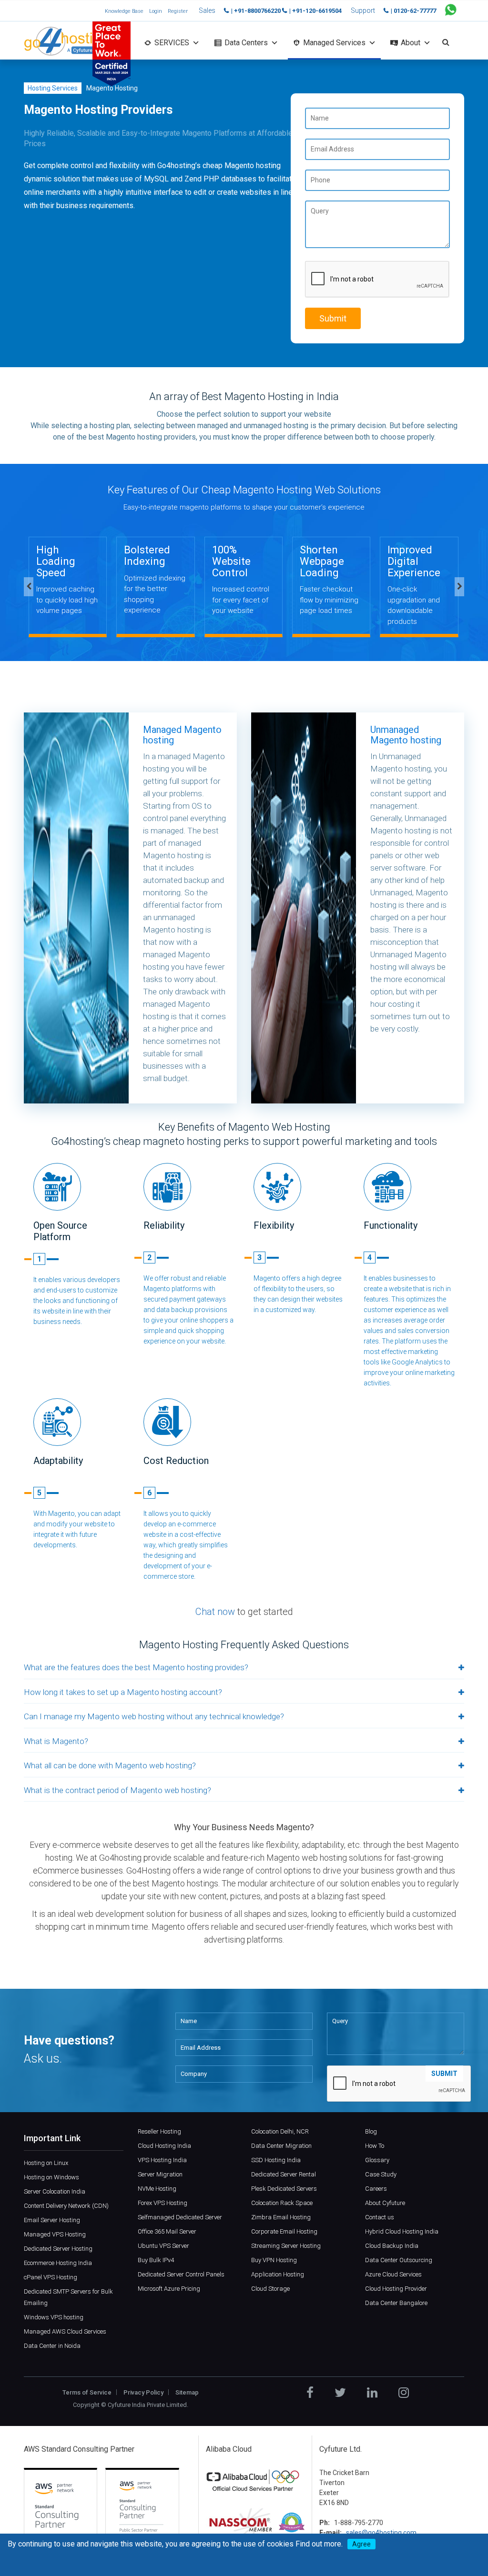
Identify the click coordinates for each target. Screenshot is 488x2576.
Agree (361, 2544)
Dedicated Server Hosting (58, 2249)
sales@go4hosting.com (381, 2533)
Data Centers (246, 43)
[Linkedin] (372, 2393)
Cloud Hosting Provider (396, 2289)
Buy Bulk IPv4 (156, 2260)
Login (156, 11)
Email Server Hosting (52, 2220)
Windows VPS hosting (54, 2317)
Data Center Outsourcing (399, 2260)
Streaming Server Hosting (286, 2246)
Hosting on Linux (46, 2163)
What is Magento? (56, 1741)
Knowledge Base (124, 11)
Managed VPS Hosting (55, 2234)
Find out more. (319, 2544)
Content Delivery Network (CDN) (66, 2206)
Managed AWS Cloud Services (65, 2331)
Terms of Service (87, 2392)
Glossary (377, 2160)
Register (178, 11)
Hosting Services (53, 88)
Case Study (381, 2174)
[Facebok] (310, 2393)
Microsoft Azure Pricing (169, 2289)
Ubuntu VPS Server (163, 2246)
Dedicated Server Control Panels (181, 2274)
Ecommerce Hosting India (58, 2263)
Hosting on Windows (51, 2177)
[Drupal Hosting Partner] (292, 2523)
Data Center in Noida (52, 2346)
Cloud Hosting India (164, 2146)
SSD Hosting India (276, 2160)
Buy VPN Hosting (274, 2260)
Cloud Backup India (392, 2246)
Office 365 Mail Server (167, 2231)
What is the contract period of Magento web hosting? (117, 1790)
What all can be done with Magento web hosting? (110, 1765)
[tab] (244, 1668)
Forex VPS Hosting (163, 2203)
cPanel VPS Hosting (51, 2277)
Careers (376, 2189)
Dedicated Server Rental (284, 2174)
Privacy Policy (143, 2392)
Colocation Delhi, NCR (280, 2131)
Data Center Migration (281, 2146)
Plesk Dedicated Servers (284, 2189)
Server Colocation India (55, 2191)
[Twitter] (340, 2393)
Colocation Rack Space (282, 2203)
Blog (371, 2131)
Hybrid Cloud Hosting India (402, 2231)
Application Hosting (278, 2274)
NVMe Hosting (157, 2189)
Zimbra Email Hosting (281, 2217)
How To (375, 2146)
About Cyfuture (385, 2203)
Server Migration (160, 2174)
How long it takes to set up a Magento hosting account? (123, 1692)
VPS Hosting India (162, 2160)
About (411, 43)
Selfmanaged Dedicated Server (180, 2217)
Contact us (380, 2217)
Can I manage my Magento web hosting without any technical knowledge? (154, 1716)
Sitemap (187, 2392)
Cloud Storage (270, 2289)
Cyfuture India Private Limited (147, 2405)
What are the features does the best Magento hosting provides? (136, 1667)
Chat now (215, 1612)
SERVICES (172, 43)
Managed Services (334, 43)
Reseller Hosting (159, 2131)
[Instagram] (404, 2393)
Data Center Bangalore (396, 2303)
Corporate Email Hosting (284, 2231)
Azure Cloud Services (393, 2274)
